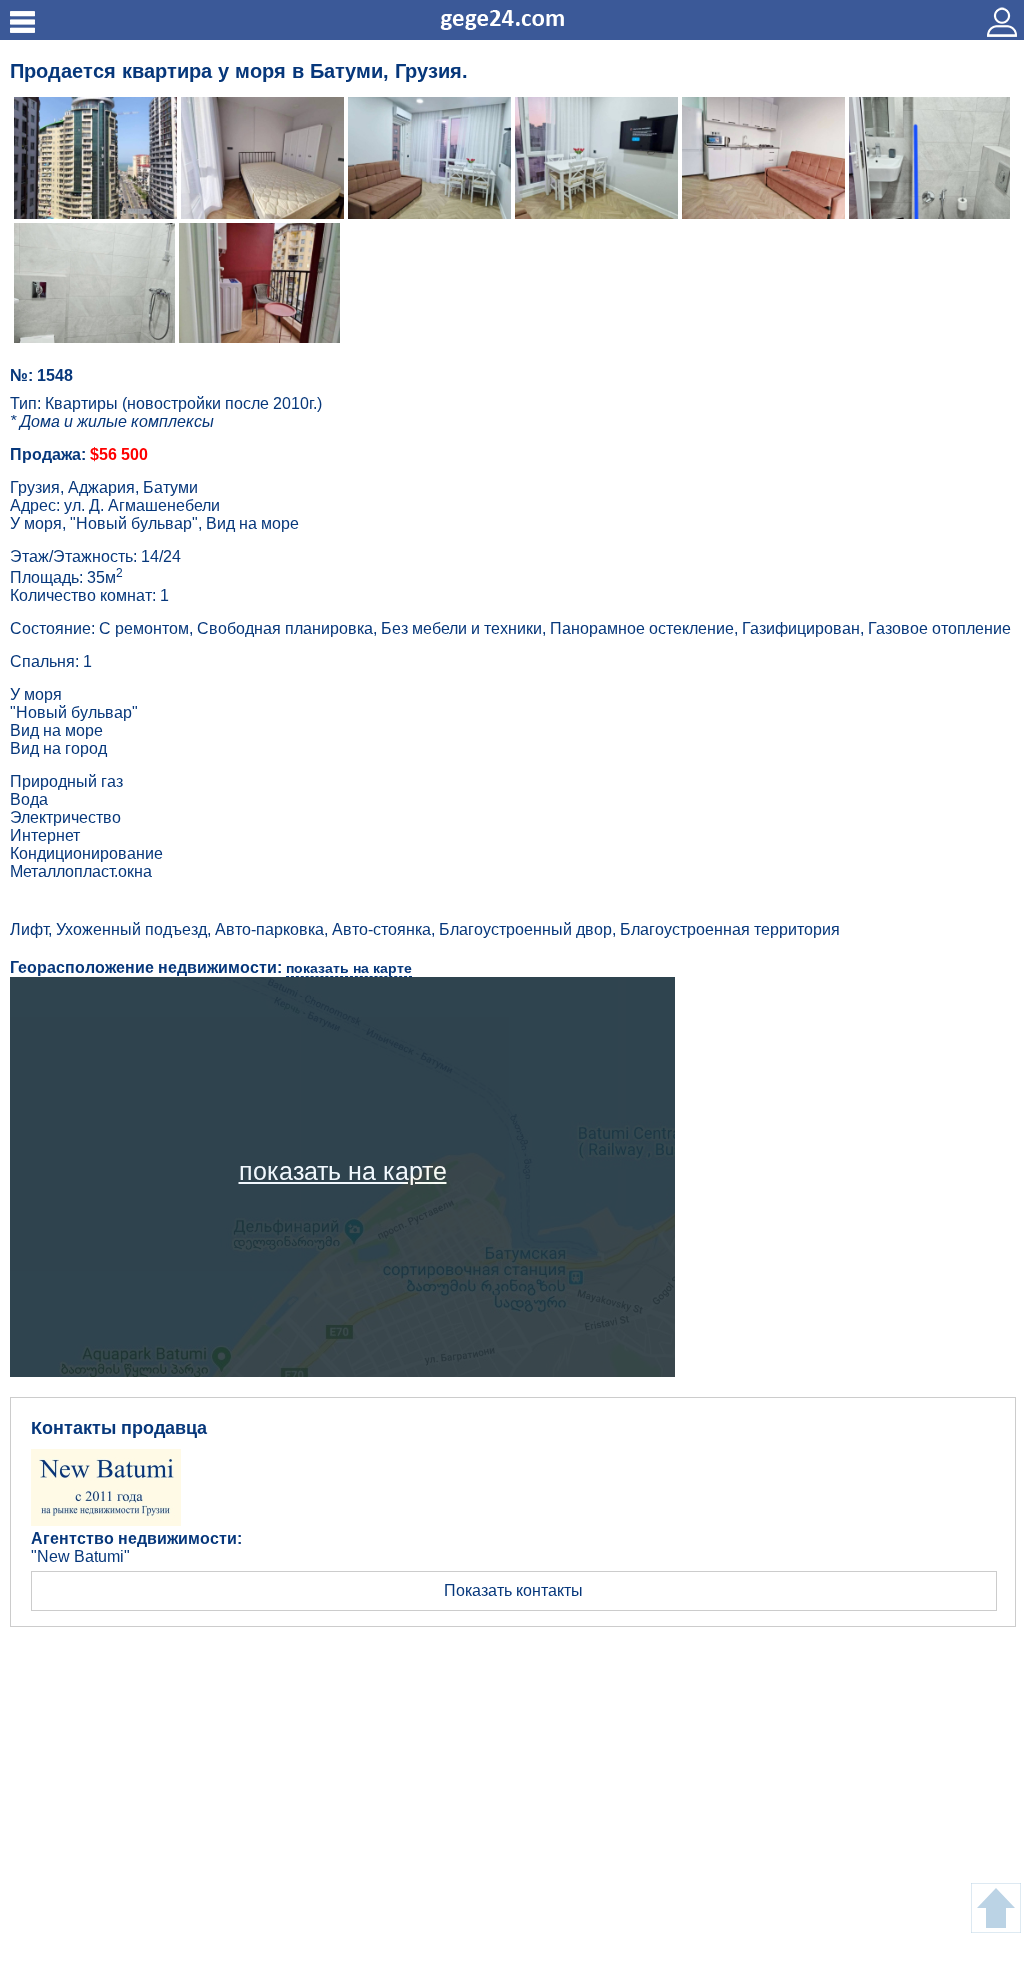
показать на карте (349, 968)
